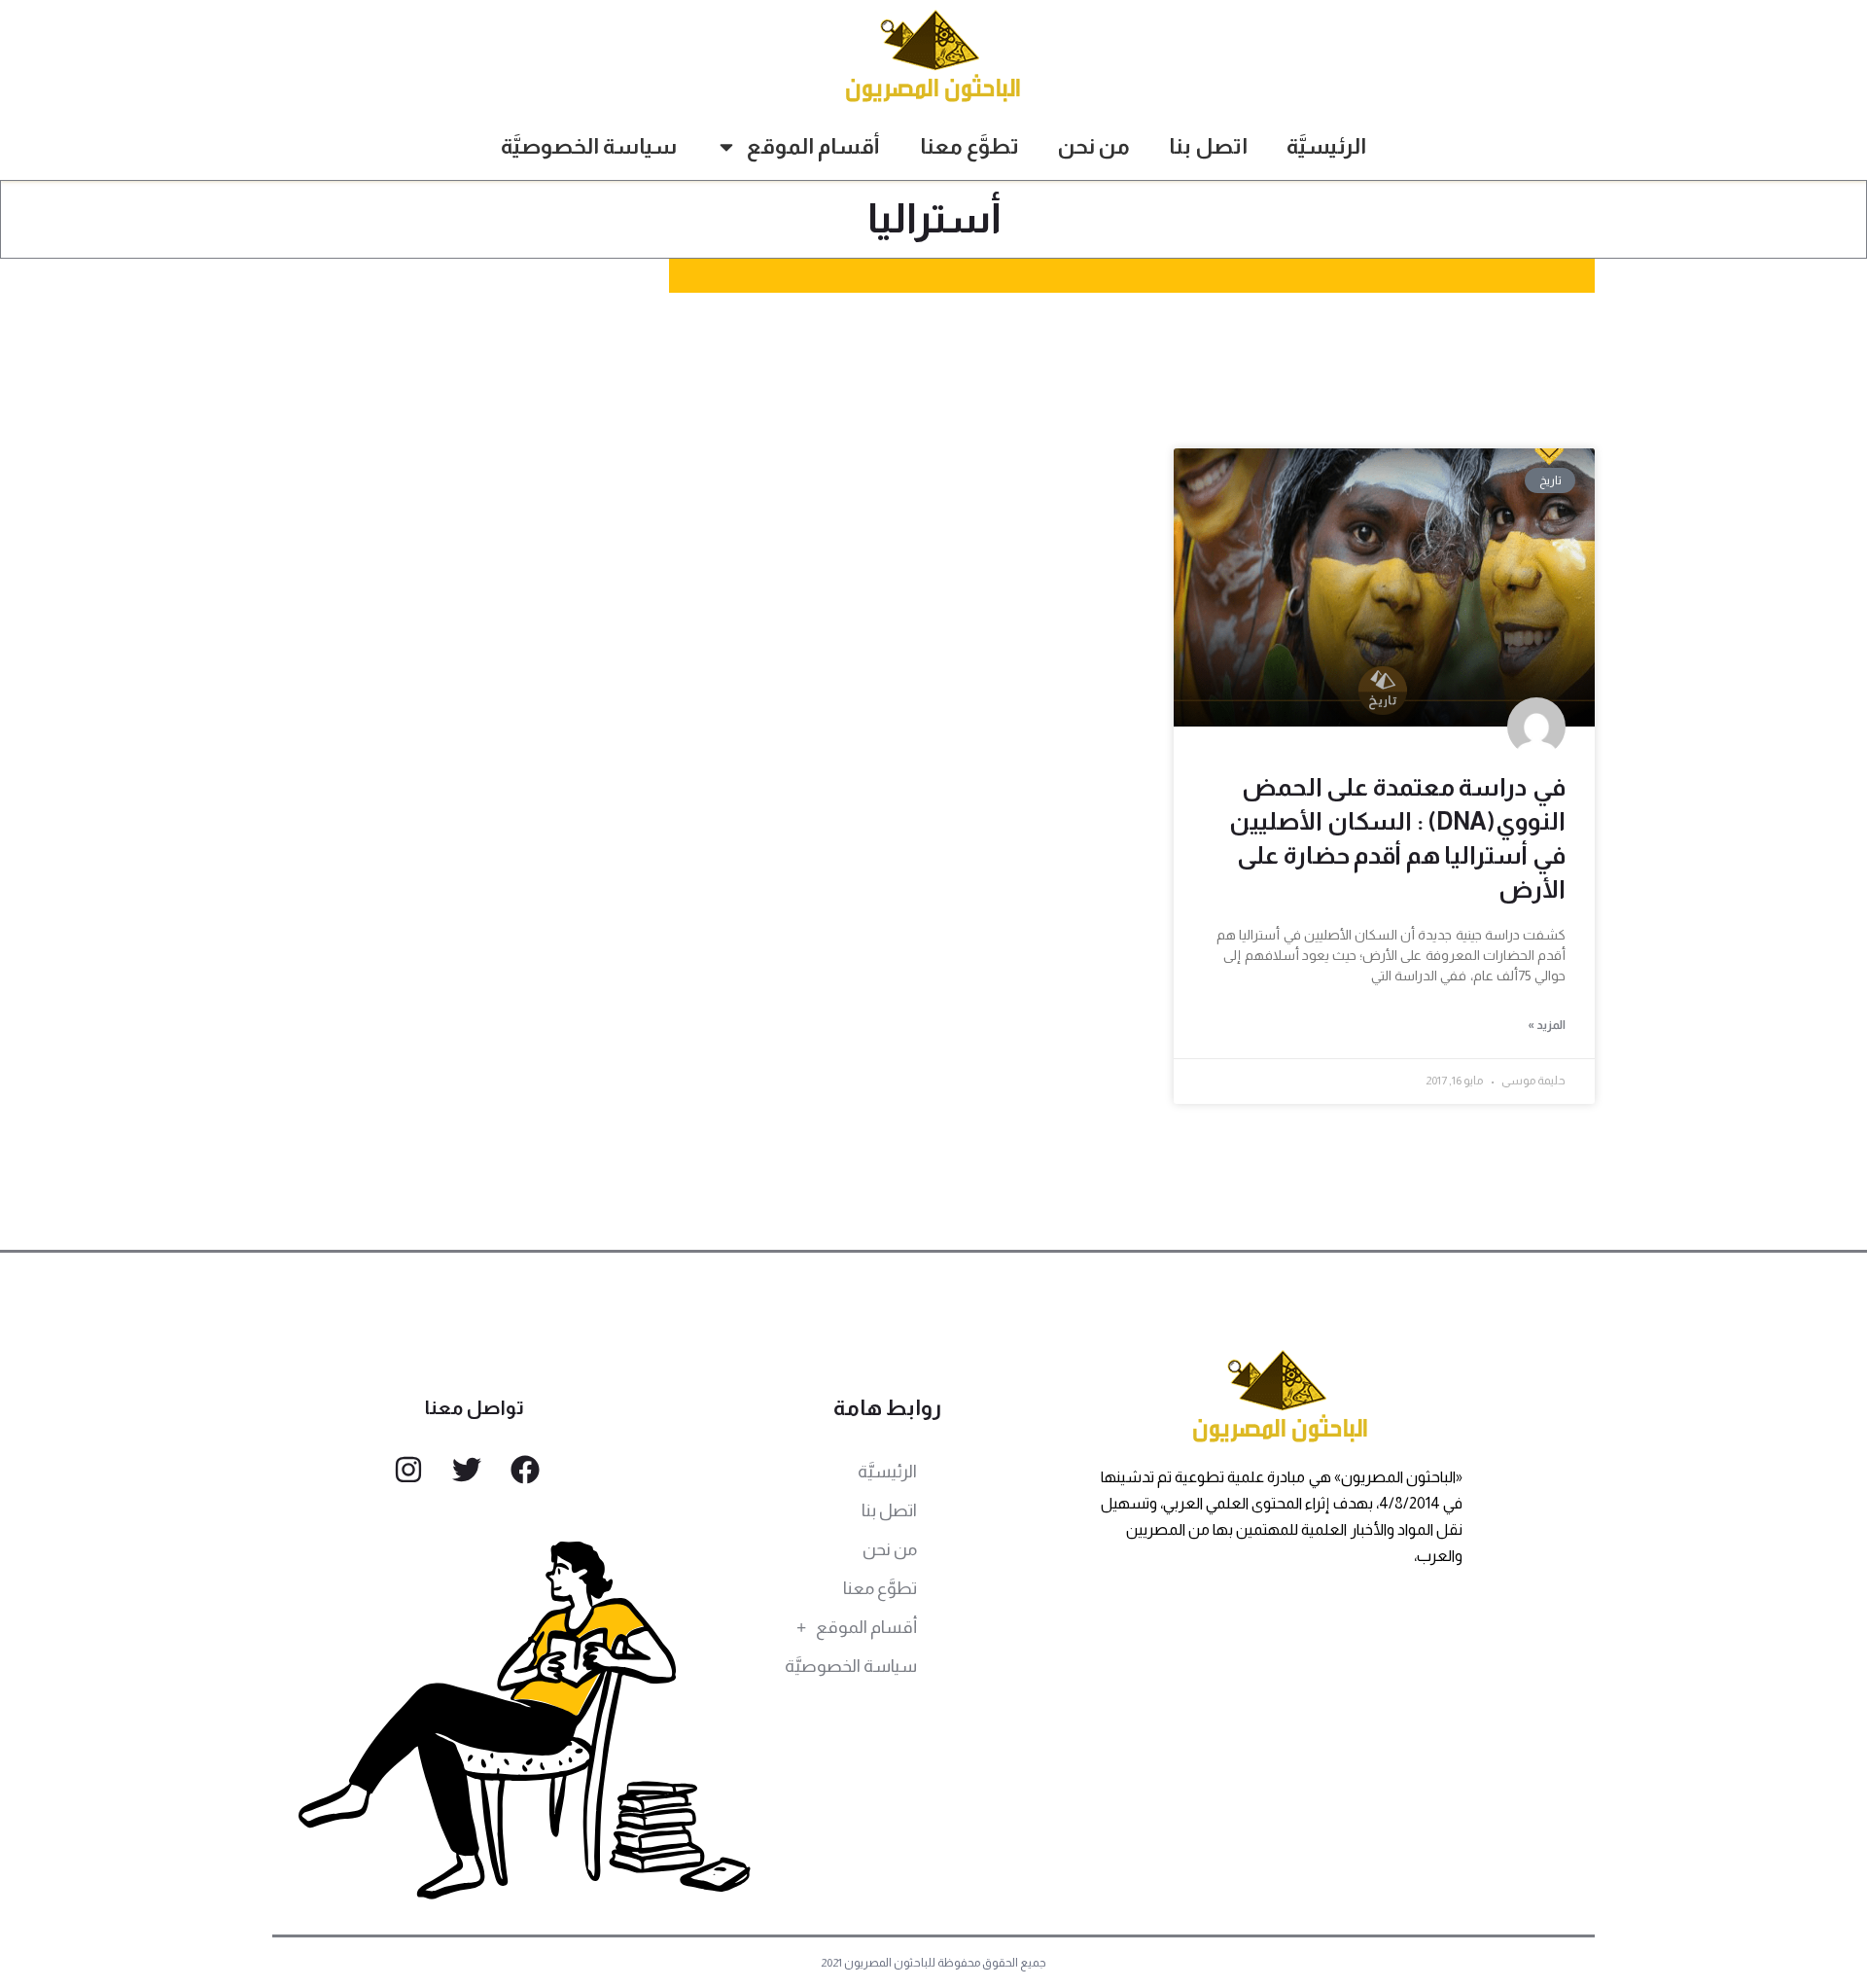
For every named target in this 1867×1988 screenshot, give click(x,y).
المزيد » (1547, 1025)
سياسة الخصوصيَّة (589, 146)
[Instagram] (408, 1470)
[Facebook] (525, 1470)
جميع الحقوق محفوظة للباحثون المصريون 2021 (934, 1963)
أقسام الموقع (813, 146)
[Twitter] (467, 1470)
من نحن (1094, 146)
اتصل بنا (1208, 146)
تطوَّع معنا (969, 146)
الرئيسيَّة (1326, 146)
